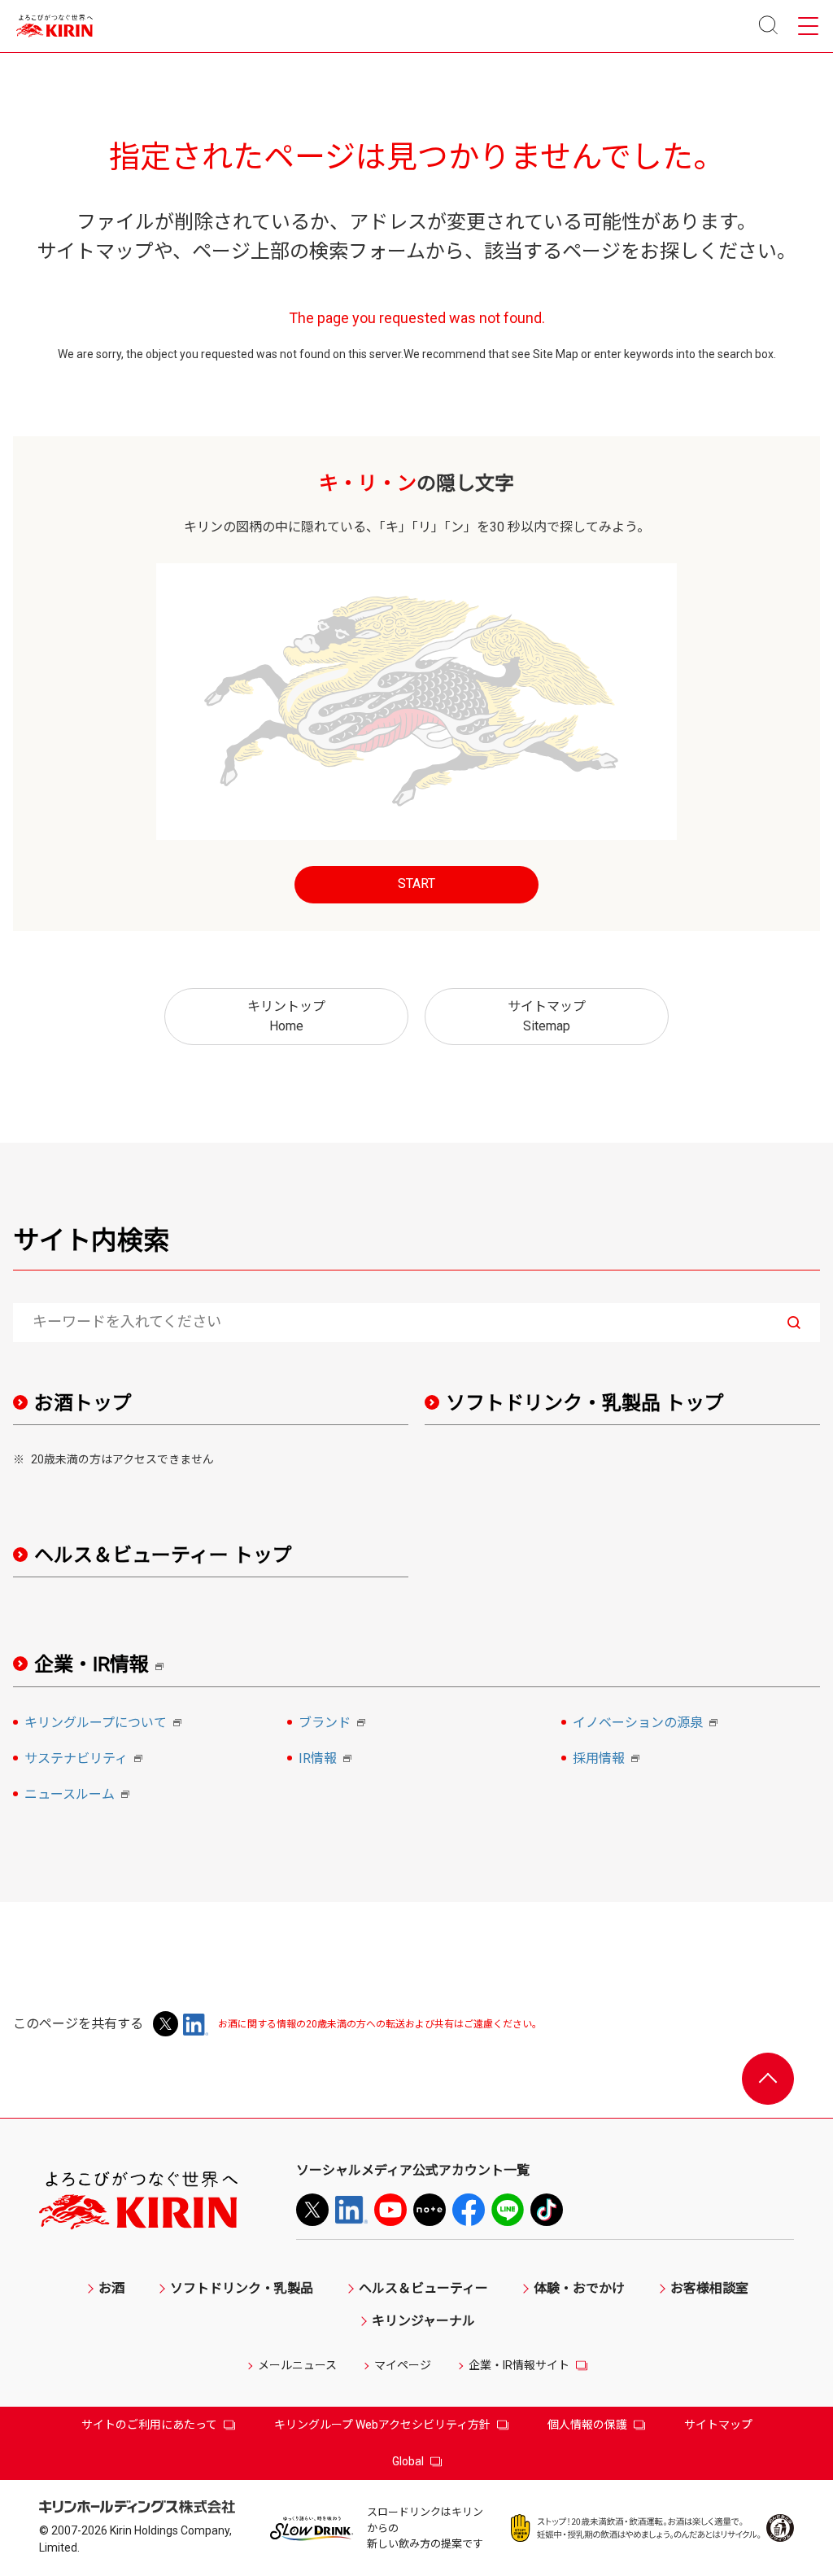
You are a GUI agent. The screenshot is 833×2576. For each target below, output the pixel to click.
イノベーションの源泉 (648, 1724)
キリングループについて (105, 1724)
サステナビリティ (86, 1760)
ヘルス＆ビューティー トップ (163, 1555)
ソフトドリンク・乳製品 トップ (585, 1403)
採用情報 (608, 1760)
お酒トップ (83, 1403)
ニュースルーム (79, 1795)
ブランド (334, 1724)
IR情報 (327, 1760)
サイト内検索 (91, 1240)
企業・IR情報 (105, 1665)
